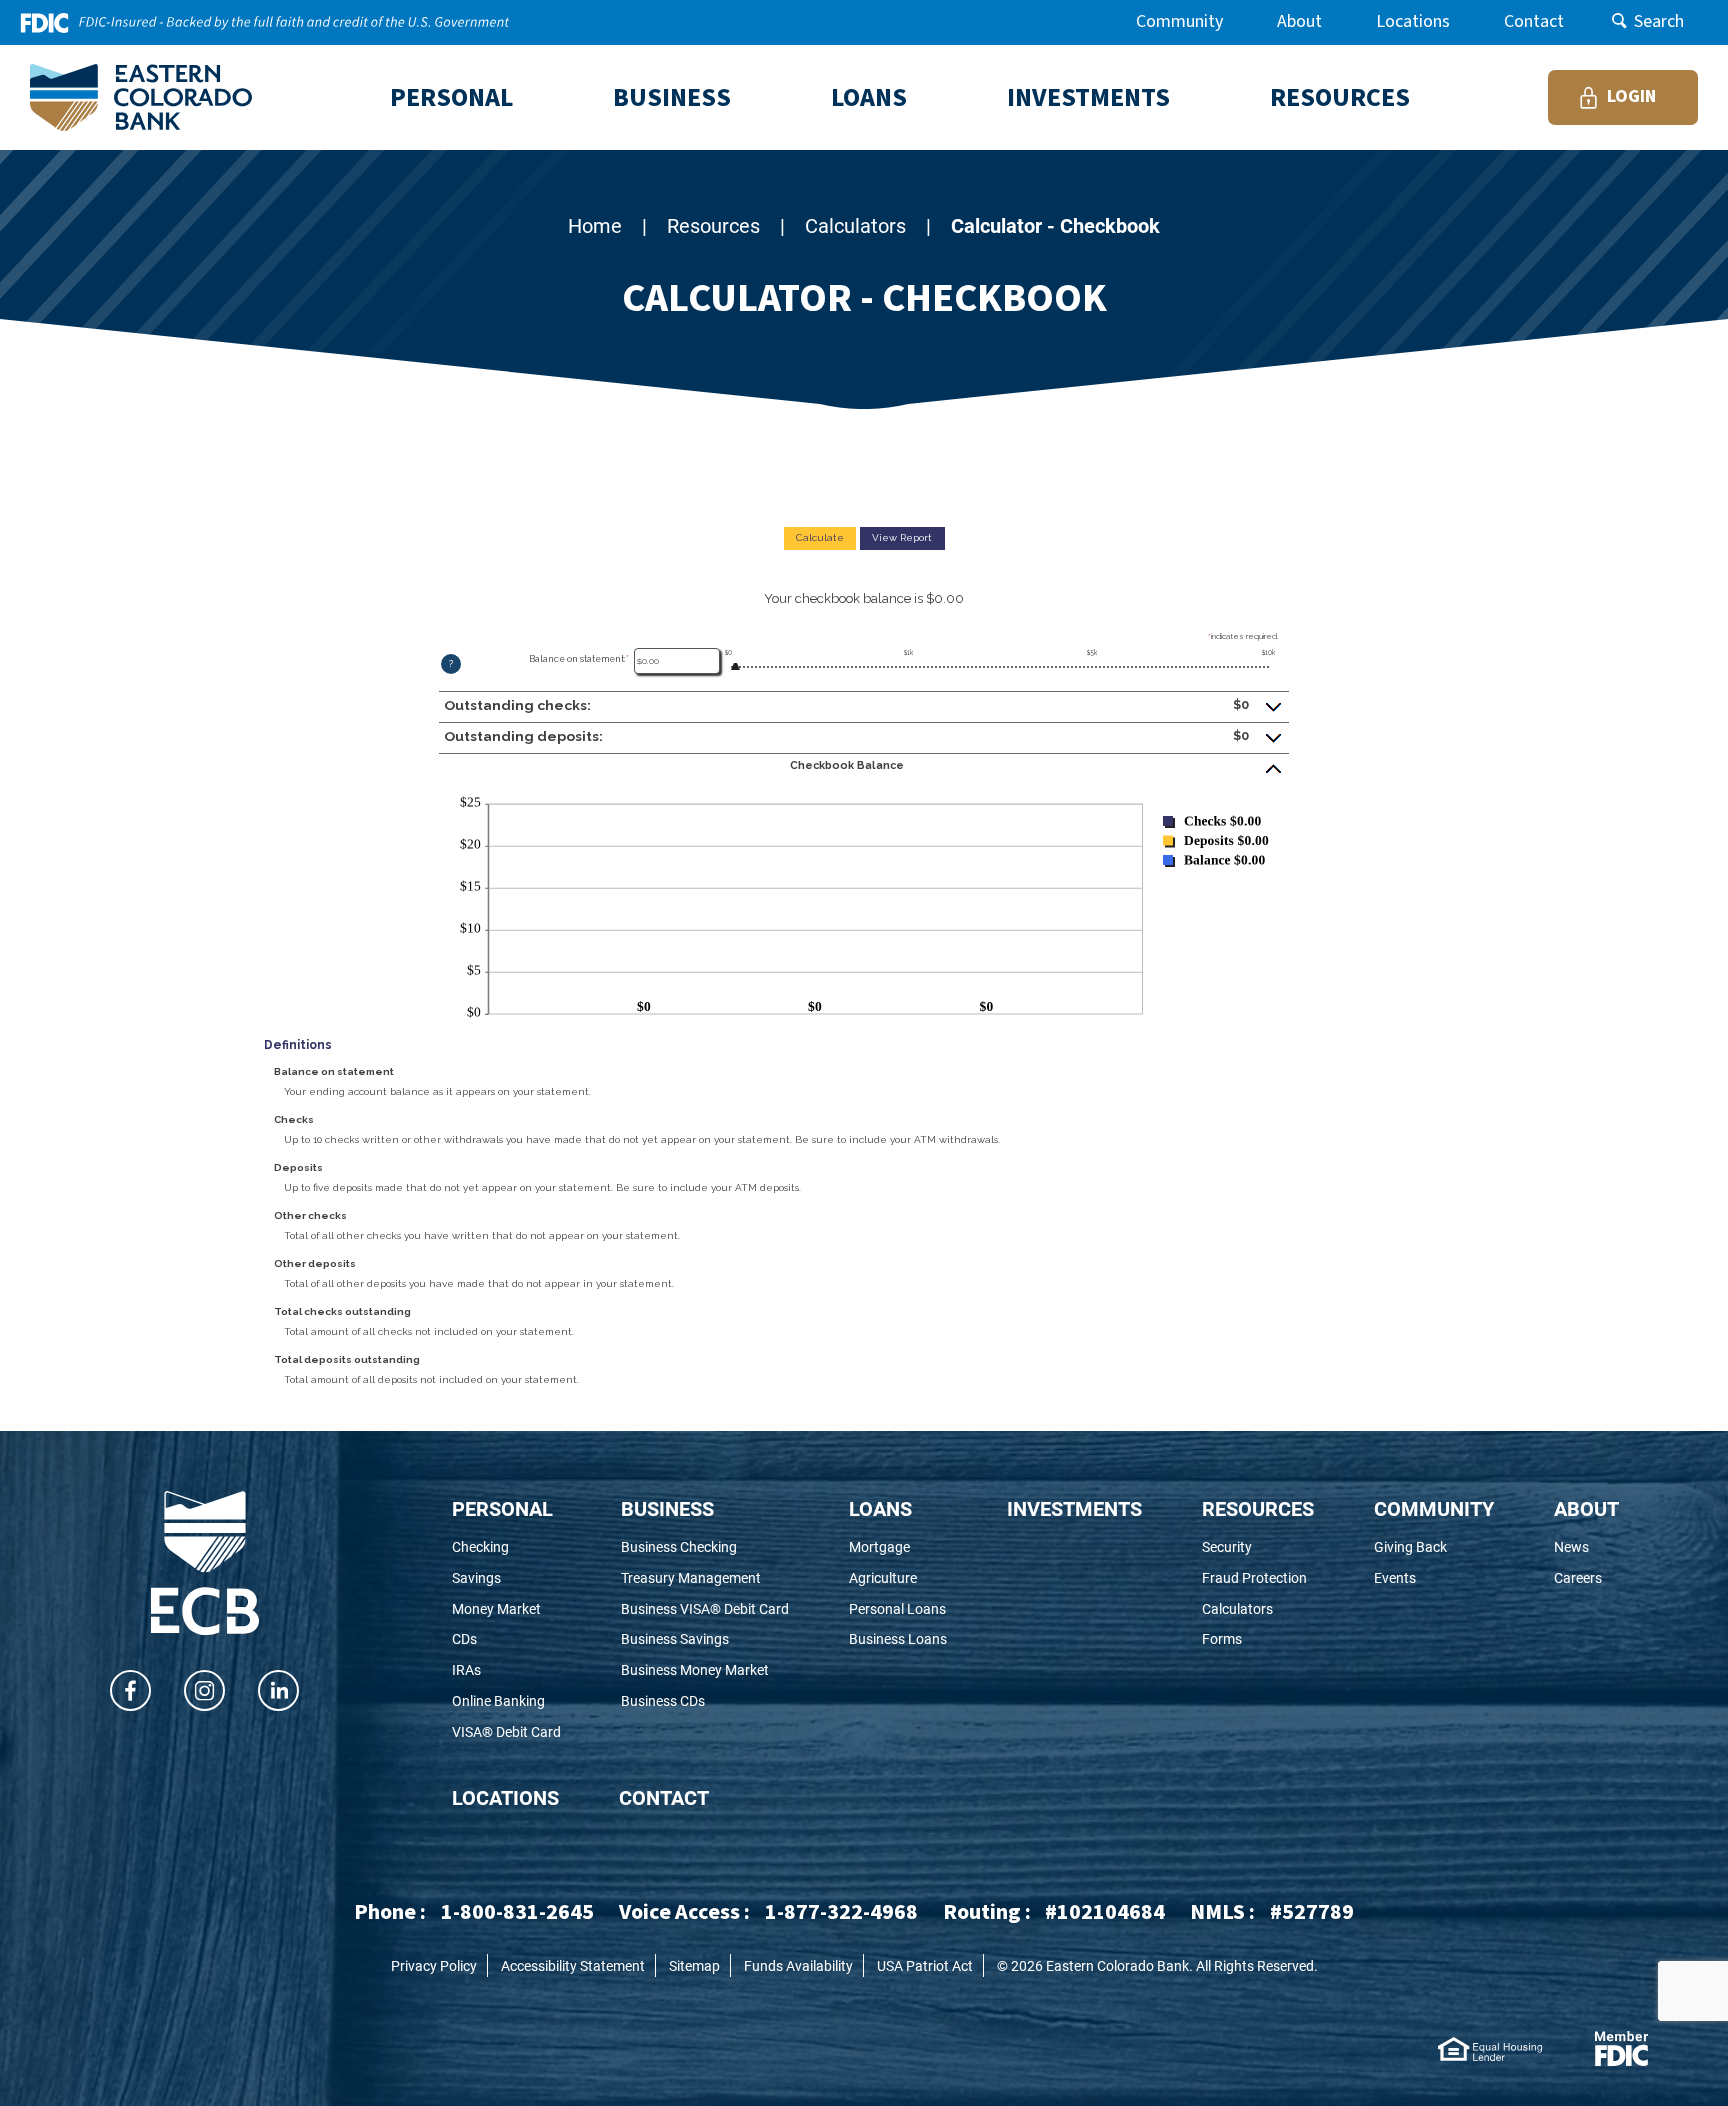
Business (667, 1508)
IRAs (493, 1670)
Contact (1534, 21)
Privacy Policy (434, 1965)
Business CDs (690, 1701)
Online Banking (506, 1701)
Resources (713, 225)
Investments (1074, 1508)
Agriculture (898, 1578)
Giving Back (1434, 1547)
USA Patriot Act (925, 1965)
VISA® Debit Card (506, 1732)
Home (595, 225)
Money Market (506, 1609)
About (1299, 21)
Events (1430, 1578)
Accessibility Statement (573, 1965)
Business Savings (702, 1639)
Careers (1586, 1578)
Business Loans (898, 1639)
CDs (491, 1639)
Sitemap (694, 1965)
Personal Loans (898, 1609)
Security (1258, 1547)
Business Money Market (705, 1670)
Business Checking (705, 1547)
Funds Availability (798, 1965)
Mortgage (898, 1547)
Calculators (855, 225)
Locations (1413, 21)
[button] (864, 706)
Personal (502, 1508)
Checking (506, 1547)
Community (1179, 21)
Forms (1254, 1639)
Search (1659, 21)
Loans (880, 1508)
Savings (503, 1578)
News (1586, 1547)
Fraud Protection (1258, 1578)
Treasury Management (705, 1578)
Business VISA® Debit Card (705, 1609)
